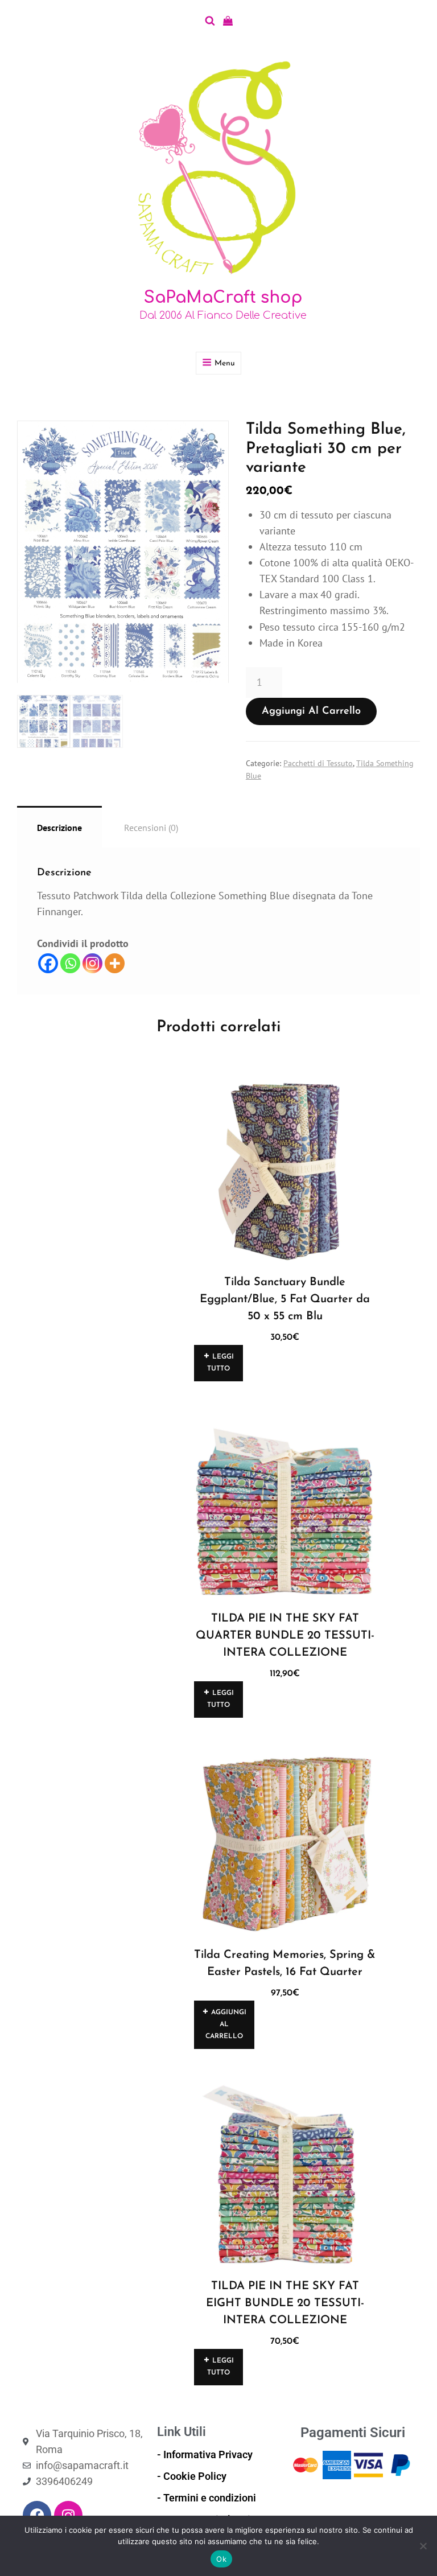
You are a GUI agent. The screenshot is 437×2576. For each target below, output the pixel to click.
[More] (115, 963)
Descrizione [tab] (59, 828)
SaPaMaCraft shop (223, 298)
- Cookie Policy (192, 2476)
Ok (221, 2559)
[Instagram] (92, 963)
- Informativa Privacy (205, 2454)
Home (27, 402)
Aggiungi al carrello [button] (226, 2024)
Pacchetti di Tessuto (318, 763)
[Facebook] (48, 963)
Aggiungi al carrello (311, 711)
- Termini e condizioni (207, 2498)
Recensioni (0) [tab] (151, 828)
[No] (423, 2546)
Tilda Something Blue (105, 402)
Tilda (52, 402)
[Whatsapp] (70, 963)
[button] (213, 439)
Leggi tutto (220, 1363)
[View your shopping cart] (228, 21)
